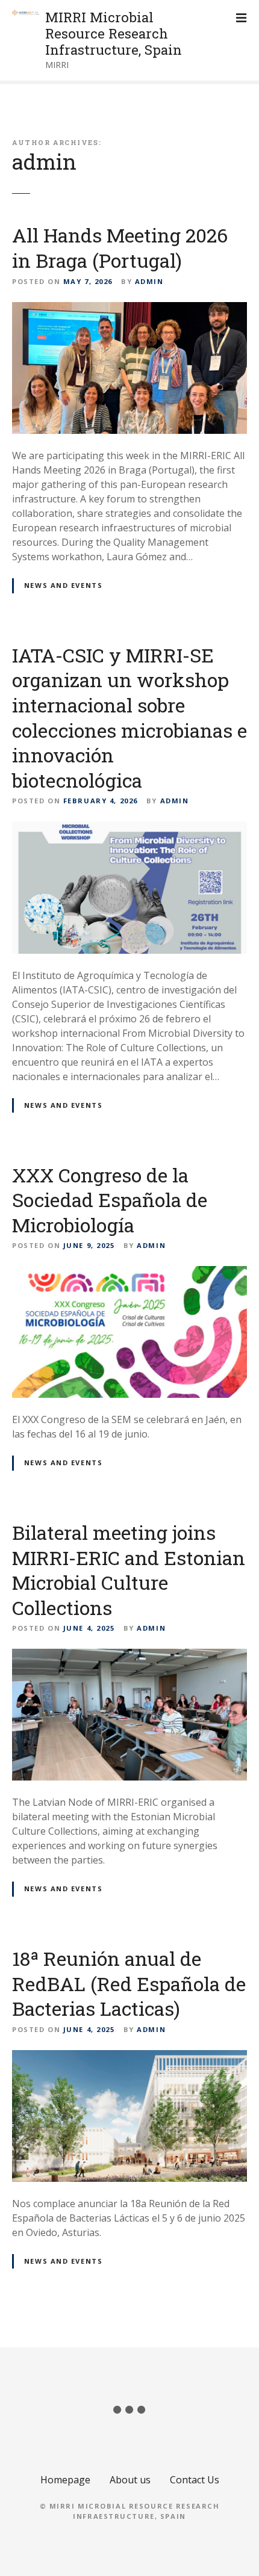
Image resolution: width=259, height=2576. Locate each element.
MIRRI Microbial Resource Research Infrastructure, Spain (114, 33)
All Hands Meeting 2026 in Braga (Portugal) (120, 248)
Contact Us (195, 2480)
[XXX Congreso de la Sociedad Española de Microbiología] (129, 1273)
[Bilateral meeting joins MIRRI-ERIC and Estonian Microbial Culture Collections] (129, 1656)
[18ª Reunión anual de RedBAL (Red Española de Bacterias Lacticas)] (129, 2057)
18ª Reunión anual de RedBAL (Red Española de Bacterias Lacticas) (129, 1983)
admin (44, 162)
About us (130, 2480)
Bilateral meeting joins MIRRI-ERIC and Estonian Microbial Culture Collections (129, 1570)
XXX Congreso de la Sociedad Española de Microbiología (110, 1200)
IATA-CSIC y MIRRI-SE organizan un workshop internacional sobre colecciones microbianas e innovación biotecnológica (129, 718)
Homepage (65, 2480)
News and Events (64, 585)
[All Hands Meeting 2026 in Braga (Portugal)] (129, 309)
